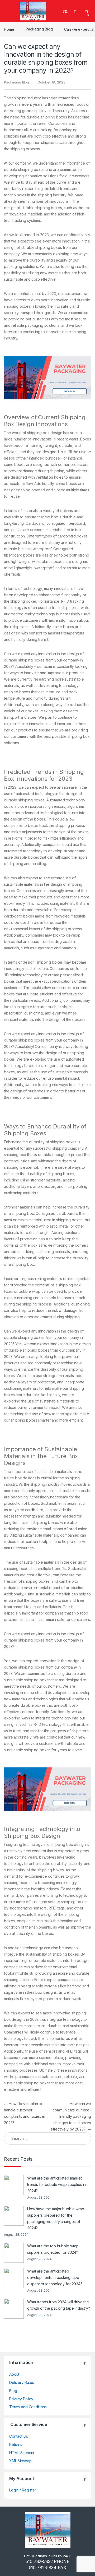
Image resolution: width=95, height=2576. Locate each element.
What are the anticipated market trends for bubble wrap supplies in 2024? (56, 2184)
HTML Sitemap (22, 2453)
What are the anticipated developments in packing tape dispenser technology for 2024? (55, 2277)
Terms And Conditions (28, 2407)
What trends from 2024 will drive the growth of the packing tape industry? (59, 2305)
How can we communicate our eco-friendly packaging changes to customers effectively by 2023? (71, 2116)
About (14, 2374)
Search (66, 11)
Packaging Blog (39, 29)
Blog (13, 2391)
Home (9, 29)
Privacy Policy (21, 2399)
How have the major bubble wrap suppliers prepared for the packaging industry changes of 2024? (56, 2218)
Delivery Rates (22, 2382)
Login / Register (23, 2490)
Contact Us (19, 2436)
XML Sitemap (20, 2461)
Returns (16, 2444)
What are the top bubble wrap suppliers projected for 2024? (53, 2249)
